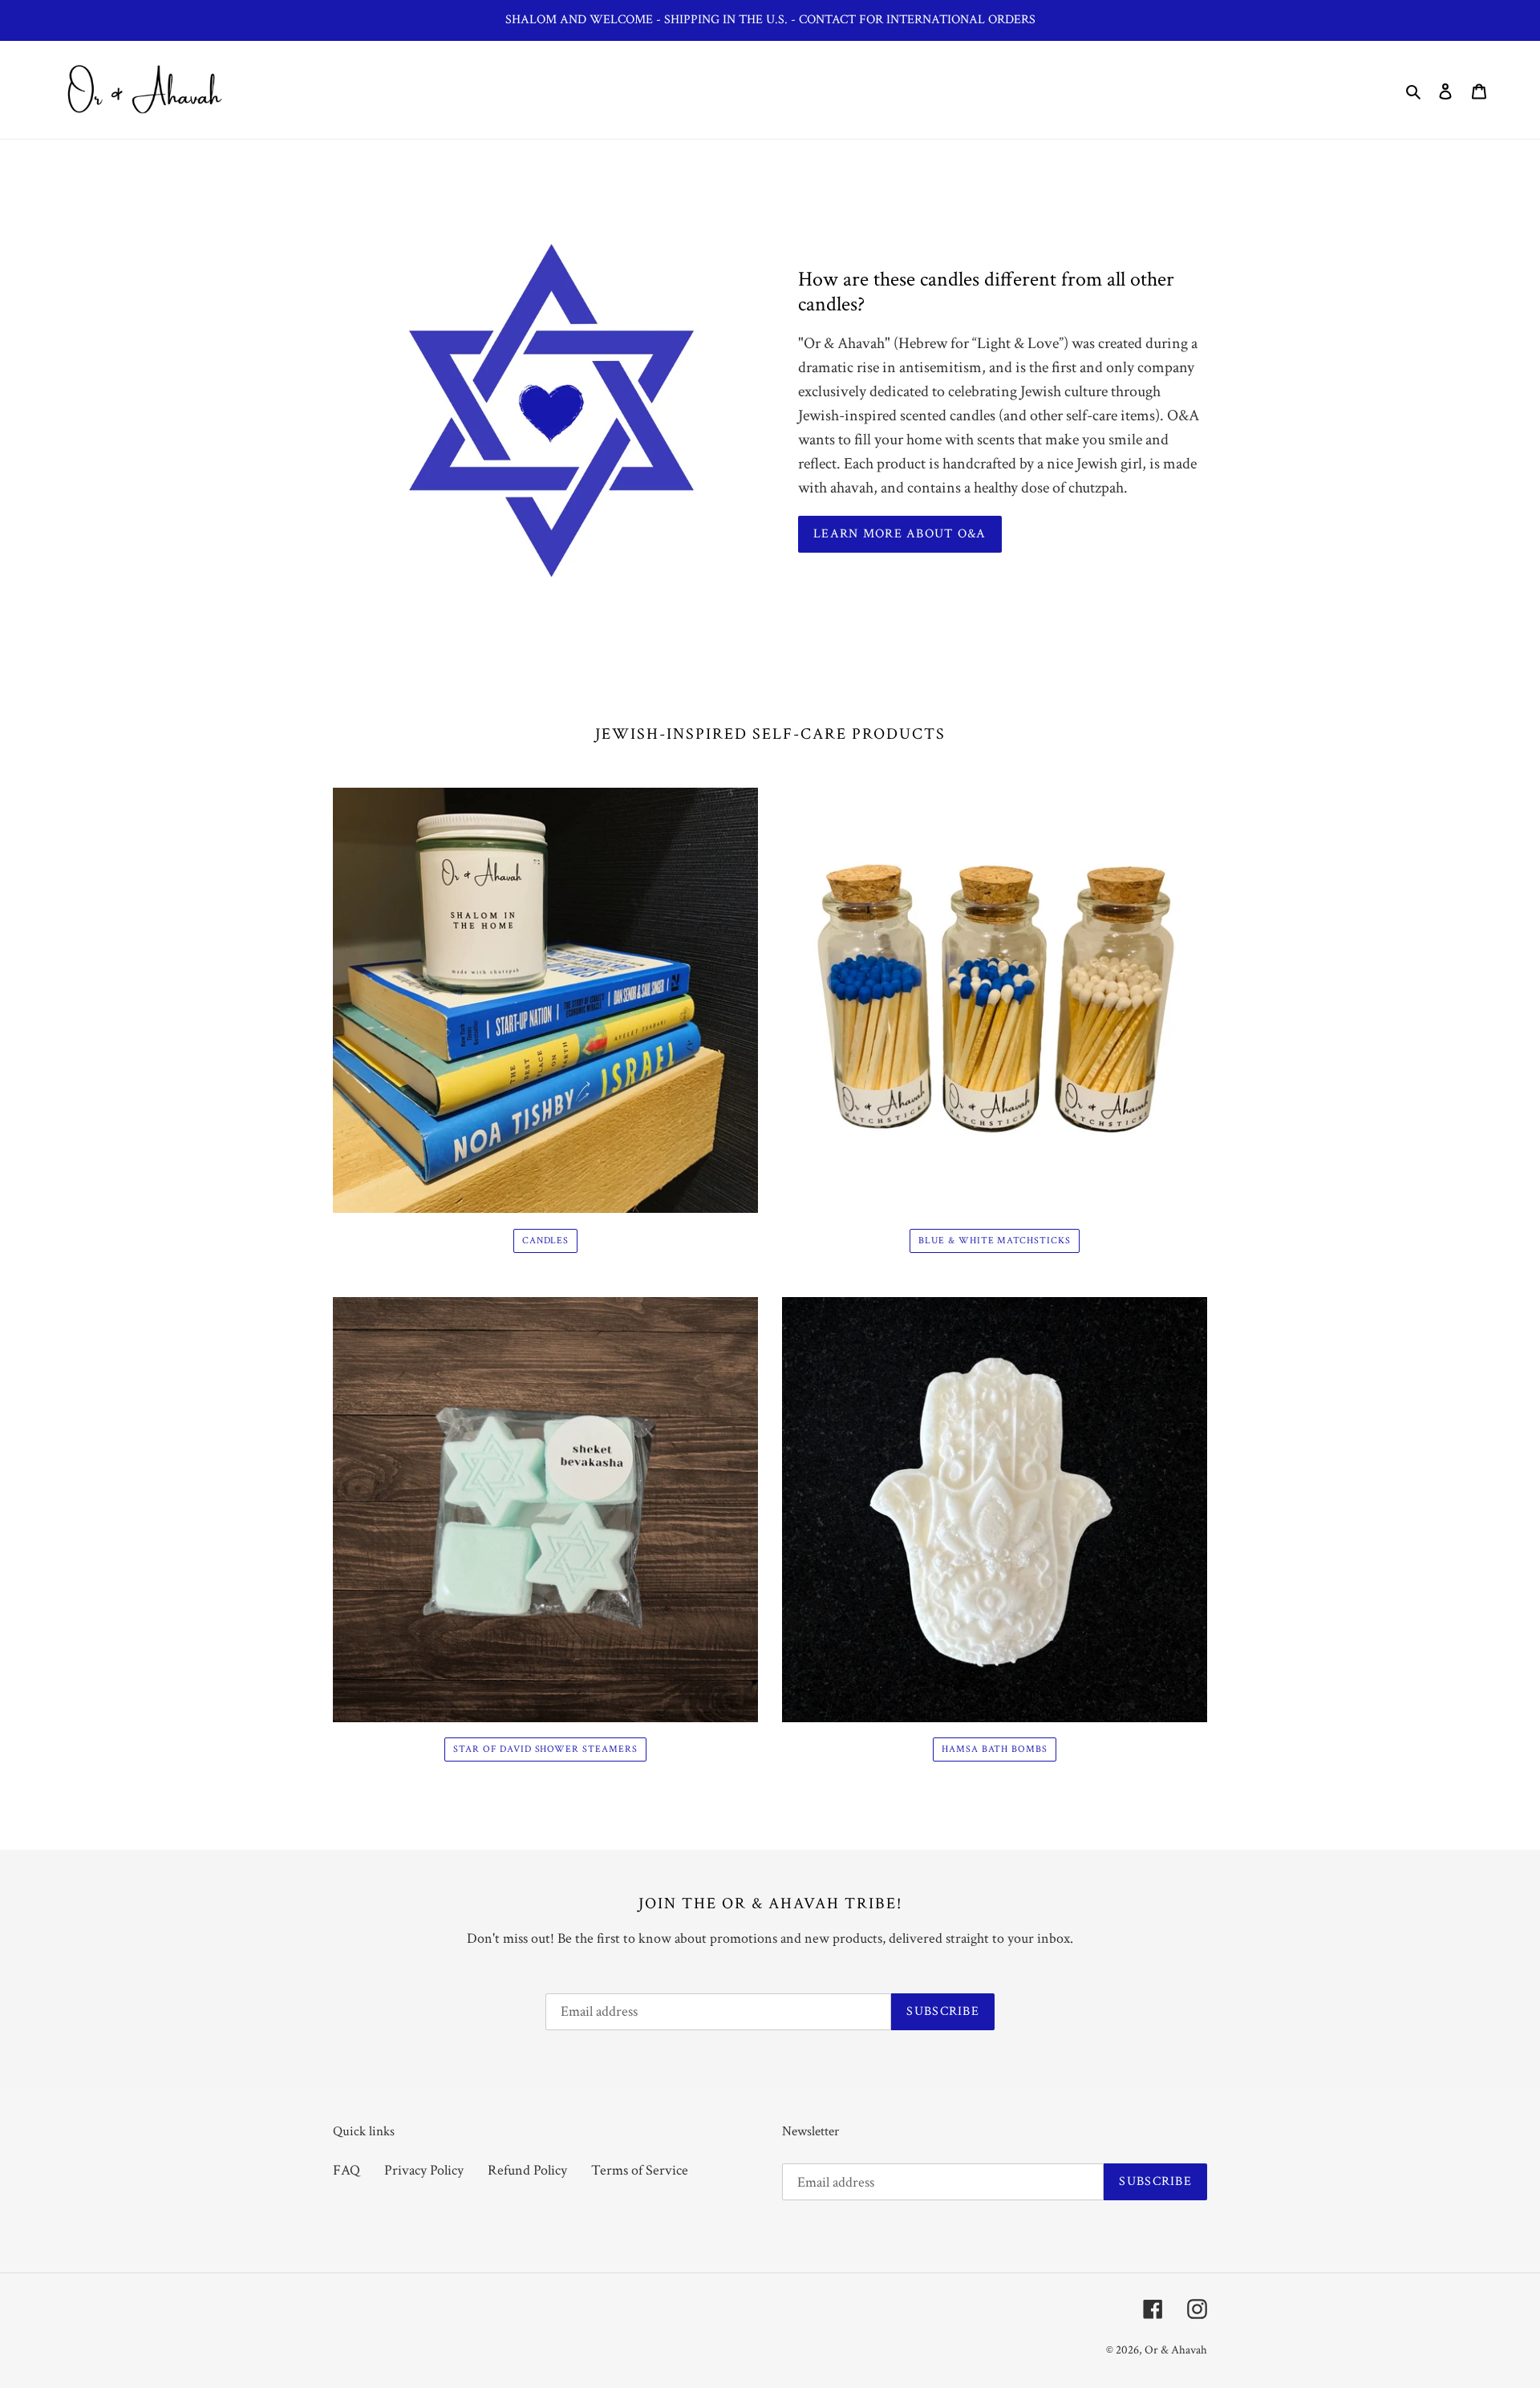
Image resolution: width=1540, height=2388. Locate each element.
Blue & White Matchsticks (995, 1241)
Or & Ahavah (1176, 2350)
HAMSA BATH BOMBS (995, 1749)
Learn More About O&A (900, 534)
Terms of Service (640, 2170)
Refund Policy (527, 2170)
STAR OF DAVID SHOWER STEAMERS (545, 1749)
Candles (546, 1241)
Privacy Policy (424, 2170)
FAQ (346, 2170)
